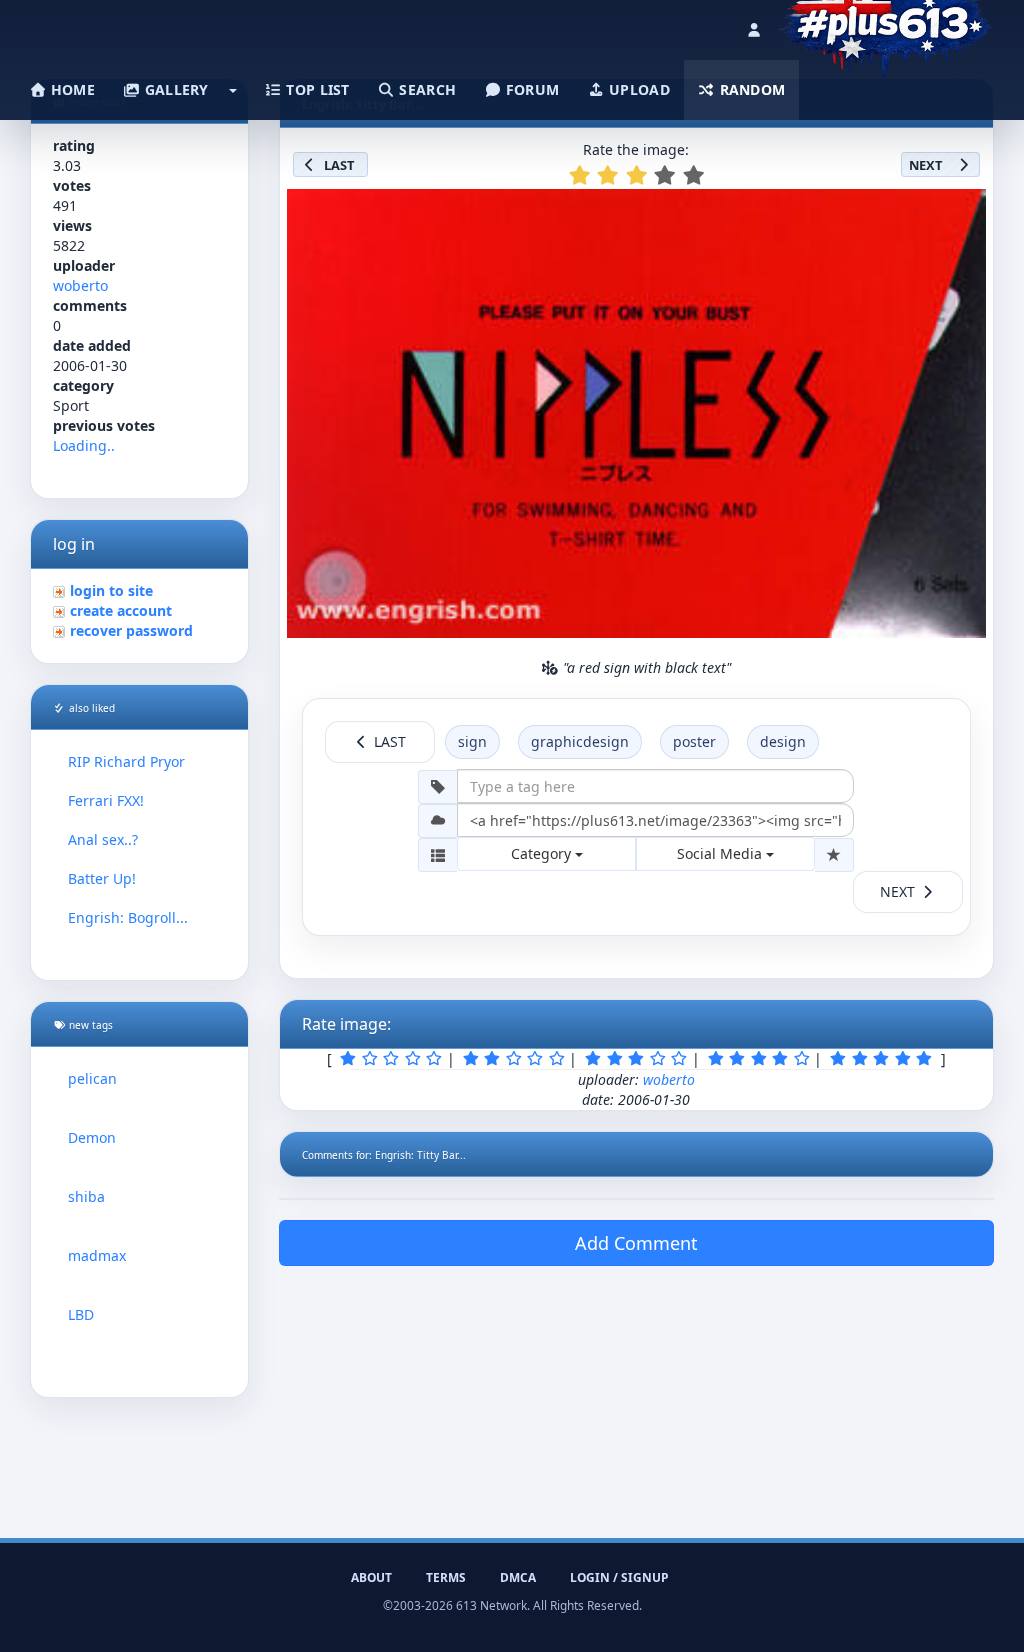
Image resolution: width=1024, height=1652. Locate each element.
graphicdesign (580, 741)
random (750, 89)
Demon (92, 1137)
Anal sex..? (103, 839)
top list (316, 89)
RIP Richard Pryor (126, 761)
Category (543, 853)
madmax (97, 1255)
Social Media (721, 853)
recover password (131, 630)
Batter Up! (102, 878)
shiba (86, 1196)
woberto (80, 285)
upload (637, 89)
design (783, 741)
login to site (111, 590)
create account (121, 610)
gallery (174, 89)
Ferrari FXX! (106, 800)
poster (694, 741)
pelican (92, 1078)
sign (472, 741)
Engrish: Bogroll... (128, 917)
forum (531, 89)
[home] (885, 25)
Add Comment (636, 1243)
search (425, 89)
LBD (81, 1314)
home (71, 89)
